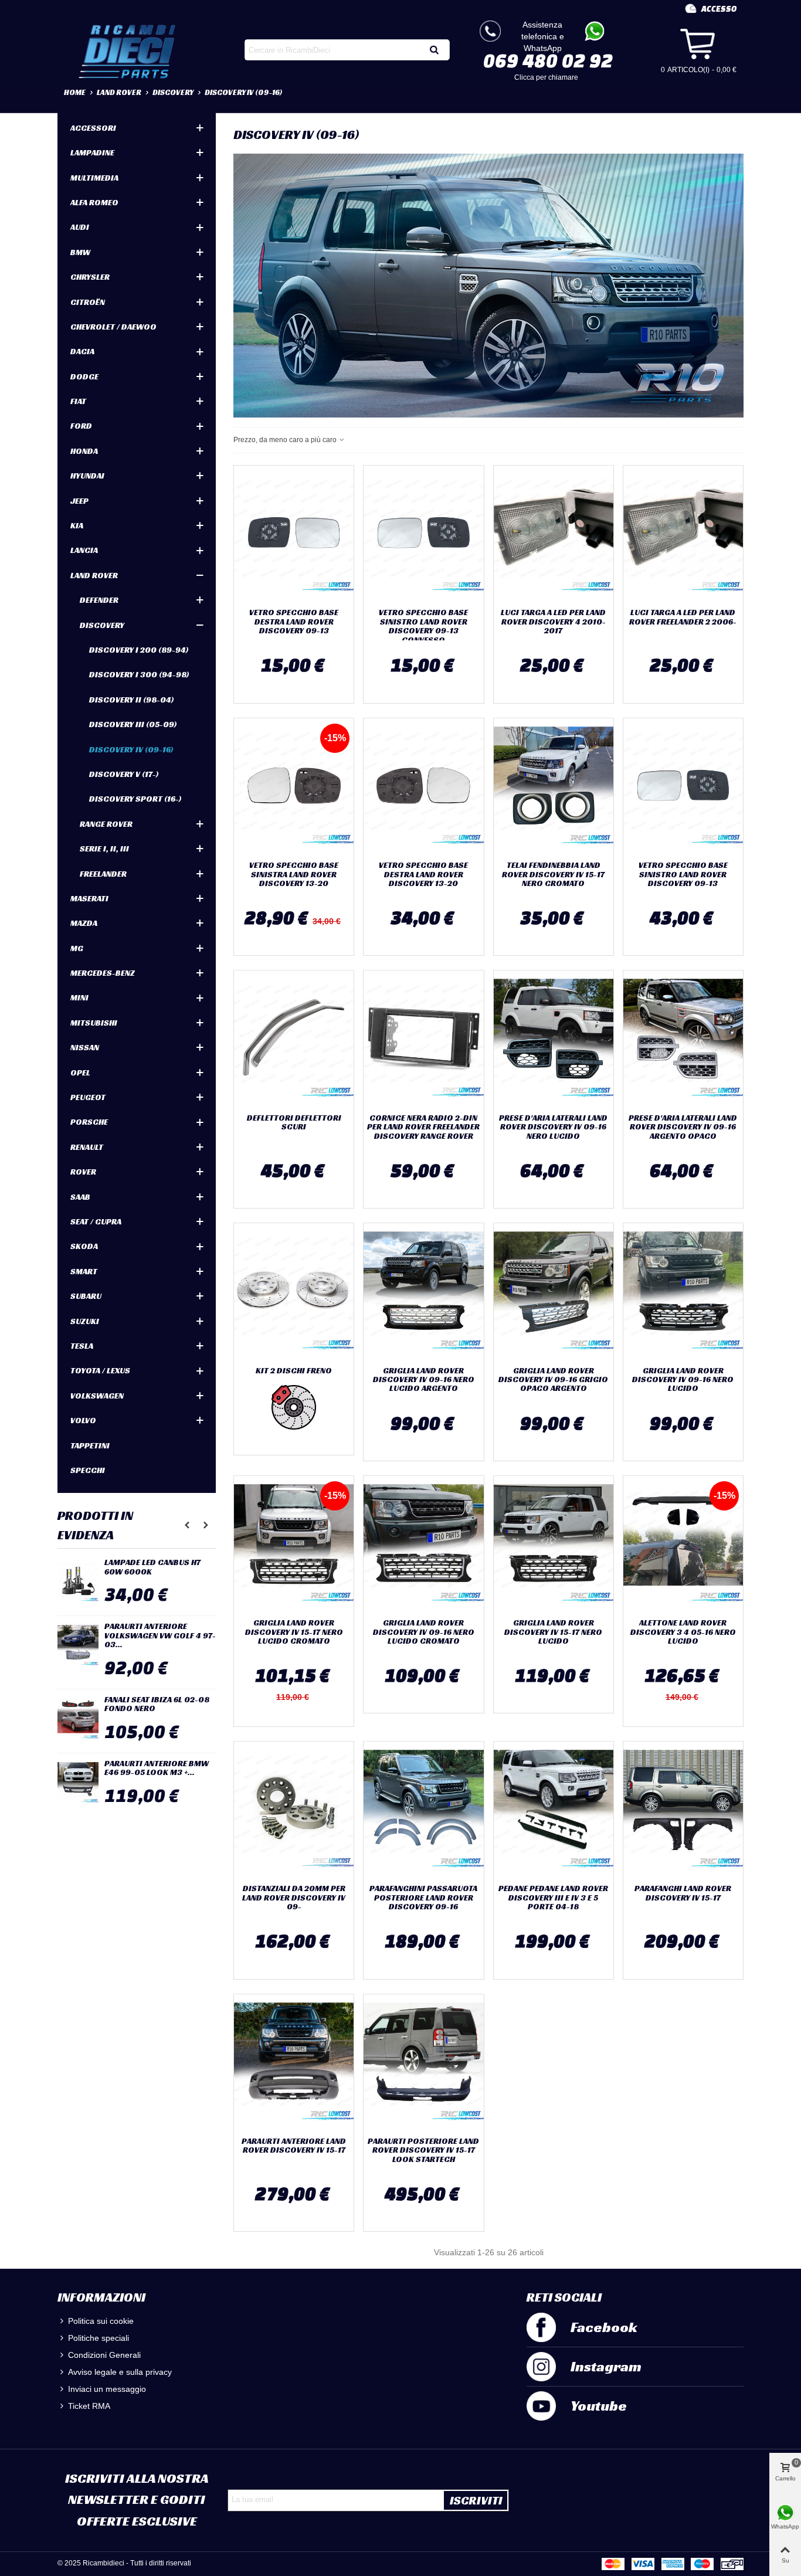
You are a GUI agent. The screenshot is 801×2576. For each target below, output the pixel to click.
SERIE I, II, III (104, 849)
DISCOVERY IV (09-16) (131, 749)
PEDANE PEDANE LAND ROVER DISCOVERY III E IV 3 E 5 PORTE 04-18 (553, 1898)
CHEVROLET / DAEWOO (113, 327)
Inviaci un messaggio (107, 2389)
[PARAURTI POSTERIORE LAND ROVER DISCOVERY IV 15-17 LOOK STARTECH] (423, 2063)
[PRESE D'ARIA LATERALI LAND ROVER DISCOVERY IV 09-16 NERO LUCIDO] (554, 1039)
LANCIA (84, 550)
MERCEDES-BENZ (103, 973)
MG (77, 948)
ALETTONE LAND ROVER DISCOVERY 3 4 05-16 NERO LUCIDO (683, 1632)
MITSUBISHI (94, 1023)
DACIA (82, 351)
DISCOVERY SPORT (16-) (135, 799)
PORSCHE (89, 1122)
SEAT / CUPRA (96, 1221)
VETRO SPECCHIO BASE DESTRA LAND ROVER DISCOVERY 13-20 (423, 874)
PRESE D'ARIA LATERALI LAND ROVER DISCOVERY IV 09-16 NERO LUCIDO (553, 1127)
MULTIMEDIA (94, 178)
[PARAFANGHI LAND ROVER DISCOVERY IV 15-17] (683, 1810)
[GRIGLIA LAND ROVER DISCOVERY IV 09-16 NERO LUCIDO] (683, 1292)
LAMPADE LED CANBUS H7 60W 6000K (152, 1567)
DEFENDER (99, 600)
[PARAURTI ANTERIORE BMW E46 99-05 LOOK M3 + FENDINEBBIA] (78, 1783)
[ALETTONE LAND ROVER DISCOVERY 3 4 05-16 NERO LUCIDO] (683, 1545)
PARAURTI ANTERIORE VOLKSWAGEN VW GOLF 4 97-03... (160, 1635)
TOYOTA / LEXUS (100, 1370)
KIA (77, 525)
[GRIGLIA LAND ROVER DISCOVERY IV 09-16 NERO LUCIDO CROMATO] (423, 1545)
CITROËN (88, 302)
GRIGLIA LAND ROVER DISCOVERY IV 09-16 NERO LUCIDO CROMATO (424, 1632)
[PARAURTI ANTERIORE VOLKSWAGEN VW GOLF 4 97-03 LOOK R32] (78, 1645)
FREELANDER (103, 874)
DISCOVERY (102, 625)
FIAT (78, 401)
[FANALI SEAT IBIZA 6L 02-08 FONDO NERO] (78, 1719)
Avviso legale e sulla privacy (120, 2372)
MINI (79, 997)
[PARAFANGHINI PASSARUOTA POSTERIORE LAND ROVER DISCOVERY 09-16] (423, 1810)
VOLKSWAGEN (97, 1396)
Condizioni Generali (104, 2355)
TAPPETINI (90, 1445)
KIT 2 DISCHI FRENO (294, 1371)
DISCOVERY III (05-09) (133, 724)
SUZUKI (85, 1321)
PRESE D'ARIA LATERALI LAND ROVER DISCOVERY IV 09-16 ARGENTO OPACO (683, 1127)
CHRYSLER (90, 277)
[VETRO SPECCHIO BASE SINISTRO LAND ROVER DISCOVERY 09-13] (683, 787)
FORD (81, 426)
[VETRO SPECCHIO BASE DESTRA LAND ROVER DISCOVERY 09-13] (294, 534)
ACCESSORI (93, 128)
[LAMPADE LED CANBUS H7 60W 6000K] (78, 1581)
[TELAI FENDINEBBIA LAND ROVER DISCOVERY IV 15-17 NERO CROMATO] (554, 787)
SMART (84, 1271)
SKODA (84, 1246)
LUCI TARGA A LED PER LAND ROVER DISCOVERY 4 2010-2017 (553, 622)
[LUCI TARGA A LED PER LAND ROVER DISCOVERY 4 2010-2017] (554, 534)
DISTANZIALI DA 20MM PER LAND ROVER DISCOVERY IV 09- (294, 1898)
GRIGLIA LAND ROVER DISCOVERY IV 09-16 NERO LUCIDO (683, 1380)
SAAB (80, 1197)
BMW (80, 252)
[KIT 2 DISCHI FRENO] (294, 1292)
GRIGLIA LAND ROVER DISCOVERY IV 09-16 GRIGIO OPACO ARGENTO (553, 1380)
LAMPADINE (92, 152)
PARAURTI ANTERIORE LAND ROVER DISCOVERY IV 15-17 (294, 2146)
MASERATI (89, 898)
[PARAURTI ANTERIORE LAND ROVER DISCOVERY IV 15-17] (294, 2063)
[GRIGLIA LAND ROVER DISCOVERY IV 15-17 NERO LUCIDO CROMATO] (294, 1545)
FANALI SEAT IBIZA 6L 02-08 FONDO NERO (157, 1704)
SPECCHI (88, 1470)
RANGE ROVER (106, 824)
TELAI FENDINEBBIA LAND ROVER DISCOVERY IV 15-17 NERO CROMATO (553, 874)
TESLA (82, 1346)
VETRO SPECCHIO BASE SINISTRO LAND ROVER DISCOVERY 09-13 (683, 874)
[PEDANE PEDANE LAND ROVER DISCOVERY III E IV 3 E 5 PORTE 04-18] (554, 1810)
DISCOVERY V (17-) (124, 774)
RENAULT (87, 1147)
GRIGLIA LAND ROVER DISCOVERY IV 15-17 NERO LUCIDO (553, 1632)
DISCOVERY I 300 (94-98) (139, 674)
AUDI (80, 227)
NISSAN (85, 1047)
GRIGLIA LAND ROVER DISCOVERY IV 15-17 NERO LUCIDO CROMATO (294, 1632)
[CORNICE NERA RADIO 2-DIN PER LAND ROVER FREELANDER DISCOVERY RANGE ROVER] (423, 1039)
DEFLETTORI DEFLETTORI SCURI (294, 1123)
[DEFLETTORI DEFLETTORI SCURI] (294, 1039)
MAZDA (84, 923)
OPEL (80, 1073)
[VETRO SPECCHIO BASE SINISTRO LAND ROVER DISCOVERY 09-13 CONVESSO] (423, 534)
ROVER (83, 1172)
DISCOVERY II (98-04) (132, 700)
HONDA (84, 451)
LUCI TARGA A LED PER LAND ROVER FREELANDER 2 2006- (683, 617)
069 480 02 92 (548, 60)
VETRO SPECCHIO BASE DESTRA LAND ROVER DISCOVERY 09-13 (294, 622)
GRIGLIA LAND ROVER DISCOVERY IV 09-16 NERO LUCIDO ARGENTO (424, 1380)
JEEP (79, 501)
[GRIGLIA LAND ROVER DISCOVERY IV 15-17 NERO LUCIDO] (554, 1545)
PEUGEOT (88, 1097)
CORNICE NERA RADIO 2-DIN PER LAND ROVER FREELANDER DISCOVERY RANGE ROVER (423, 1127)
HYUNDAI (87, 476)
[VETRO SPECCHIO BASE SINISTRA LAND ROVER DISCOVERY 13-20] (294, 787)
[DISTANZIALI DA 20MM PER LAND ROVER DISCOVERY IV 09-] (294, 1810)
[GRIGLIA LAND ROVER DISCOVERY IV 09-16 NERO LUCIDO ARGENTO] (423, 1292)
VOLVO (83, 1420)
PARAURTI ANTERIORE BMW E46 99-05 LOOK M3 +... (157, 1768)
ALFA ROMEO (94, 202)
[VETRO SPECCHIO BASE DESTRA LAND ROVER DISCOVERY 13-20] (423, 787)
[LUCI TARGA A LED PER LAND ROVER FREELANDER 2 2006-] (683, 534)
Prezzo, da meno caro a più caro (286, 440)
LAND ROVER (94, 575)
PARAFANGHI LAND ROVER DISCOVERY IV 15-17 (683, 1893)
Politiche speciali (99, 2338)
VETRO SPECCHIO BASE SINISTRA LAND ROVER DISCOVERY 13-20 (294, 874)
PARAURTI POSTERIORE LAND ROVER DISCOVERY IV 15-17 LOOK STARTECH (423, 2150)
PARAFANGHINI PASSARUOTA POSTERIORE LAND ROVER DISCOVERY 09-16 (423, 1898)
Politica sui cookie (101, 2321)
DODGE (84, 376)
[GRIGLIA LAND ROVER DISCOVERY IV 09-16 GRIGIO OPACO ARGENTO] (554, 1292)
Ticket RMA (89, 2406)
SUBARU (86, 1296)
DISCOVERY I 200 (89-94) (139, 650)
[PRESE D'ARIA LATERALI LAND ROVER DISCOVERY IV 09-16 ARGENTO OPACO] (683, 1039)
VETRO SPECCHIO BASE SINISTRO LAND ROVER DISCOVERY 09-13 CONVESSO (423, 626)
